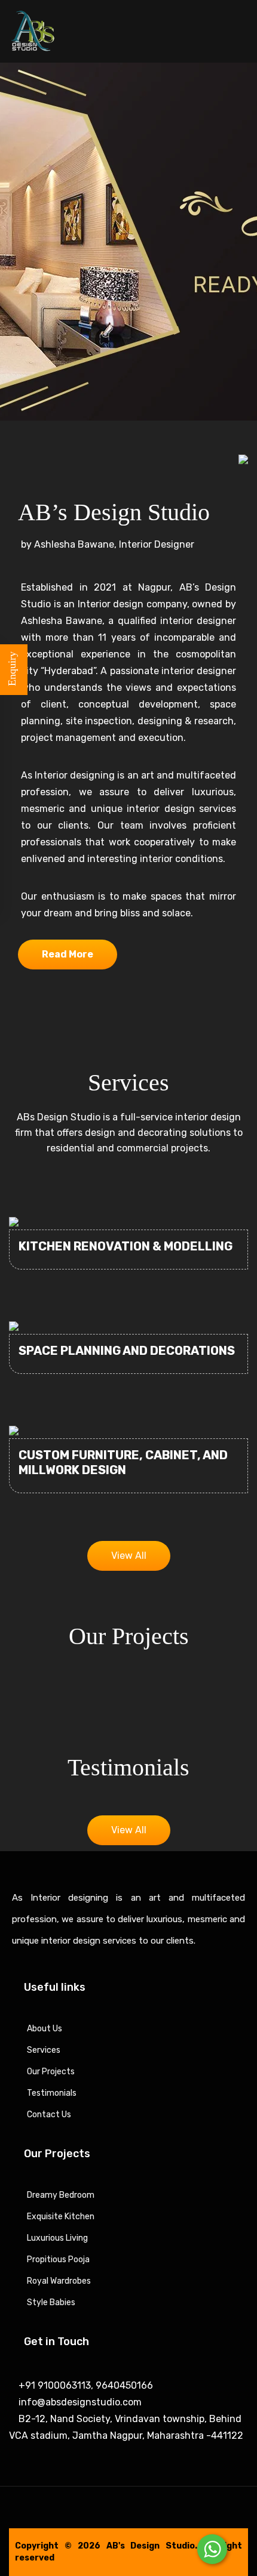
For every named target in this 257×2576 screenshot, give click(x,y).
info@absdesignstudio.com (79, 2402)
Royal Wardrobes (59, 2281)
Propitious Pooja (58, 2260)
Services (44, 2050)
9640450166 (123, 2385)
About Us (45, 2029)
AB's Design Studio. (152, 2546)
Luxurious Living (57, 2238)
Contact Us (49, 2115)
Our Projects (51, 2072)
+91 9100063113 (53, 2385)
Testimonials (52, 2093)
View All (129, 1556)
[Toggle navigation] (241, 33)
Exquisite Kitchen (61, 2217)
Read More (68, 954)
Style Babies (51, 2302)
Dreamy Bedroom (61, 2195)
